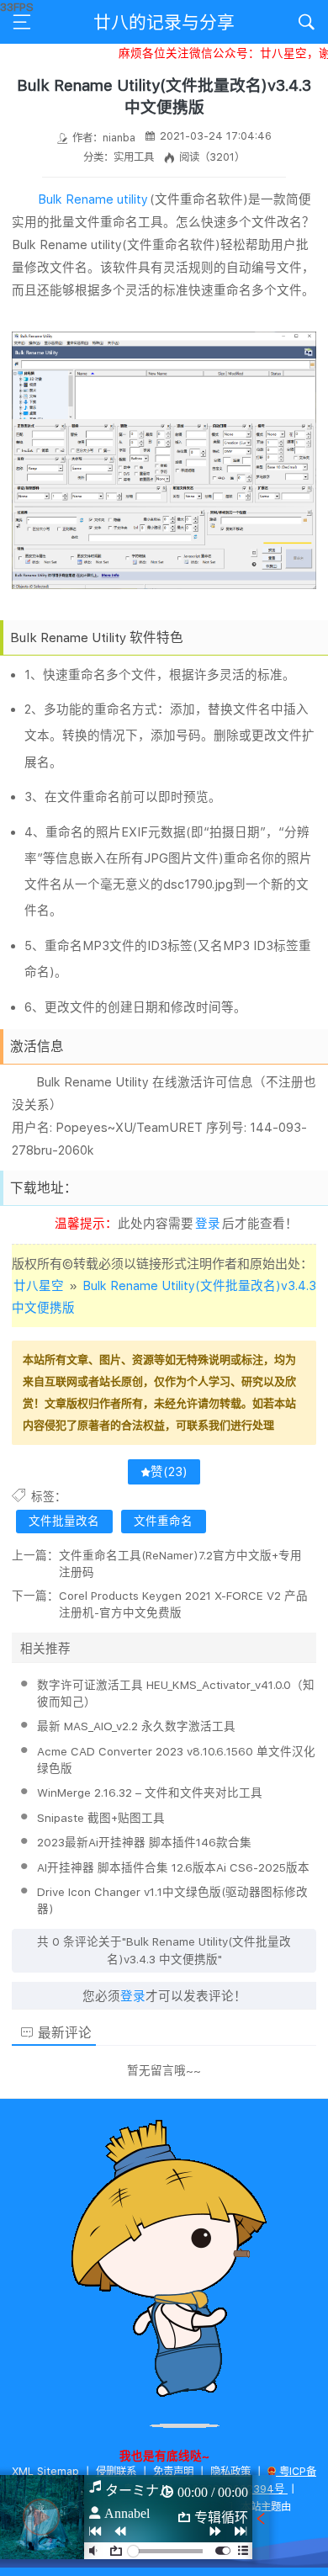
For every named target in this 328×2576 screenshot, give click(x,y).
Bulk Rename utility (93, 199)
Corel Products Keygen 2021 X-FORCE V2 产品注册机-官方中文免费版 (183, 1604)
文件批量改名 (64, 1521)
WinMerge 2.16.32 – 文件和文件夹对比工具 (150, 1793)
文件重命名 (163, 1521)
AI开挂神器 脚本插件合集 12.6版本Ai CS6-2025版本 (173, 1867)
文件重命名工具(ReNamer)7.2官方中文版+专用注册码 (180, 1564)
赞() (169, 1472)
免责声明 (173, 2471)
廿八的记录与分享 (164, 22)
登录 (208, 1224)
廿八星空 (39, 1286)
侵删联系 (116, 2471)
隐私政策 (230, 2471)
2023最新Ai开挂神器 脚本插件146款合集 (144, 1842)
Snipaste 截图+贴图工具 (101, 1818)
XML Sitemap (45, 2471)
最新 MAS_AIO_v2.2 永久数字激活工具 (136, 1726)
